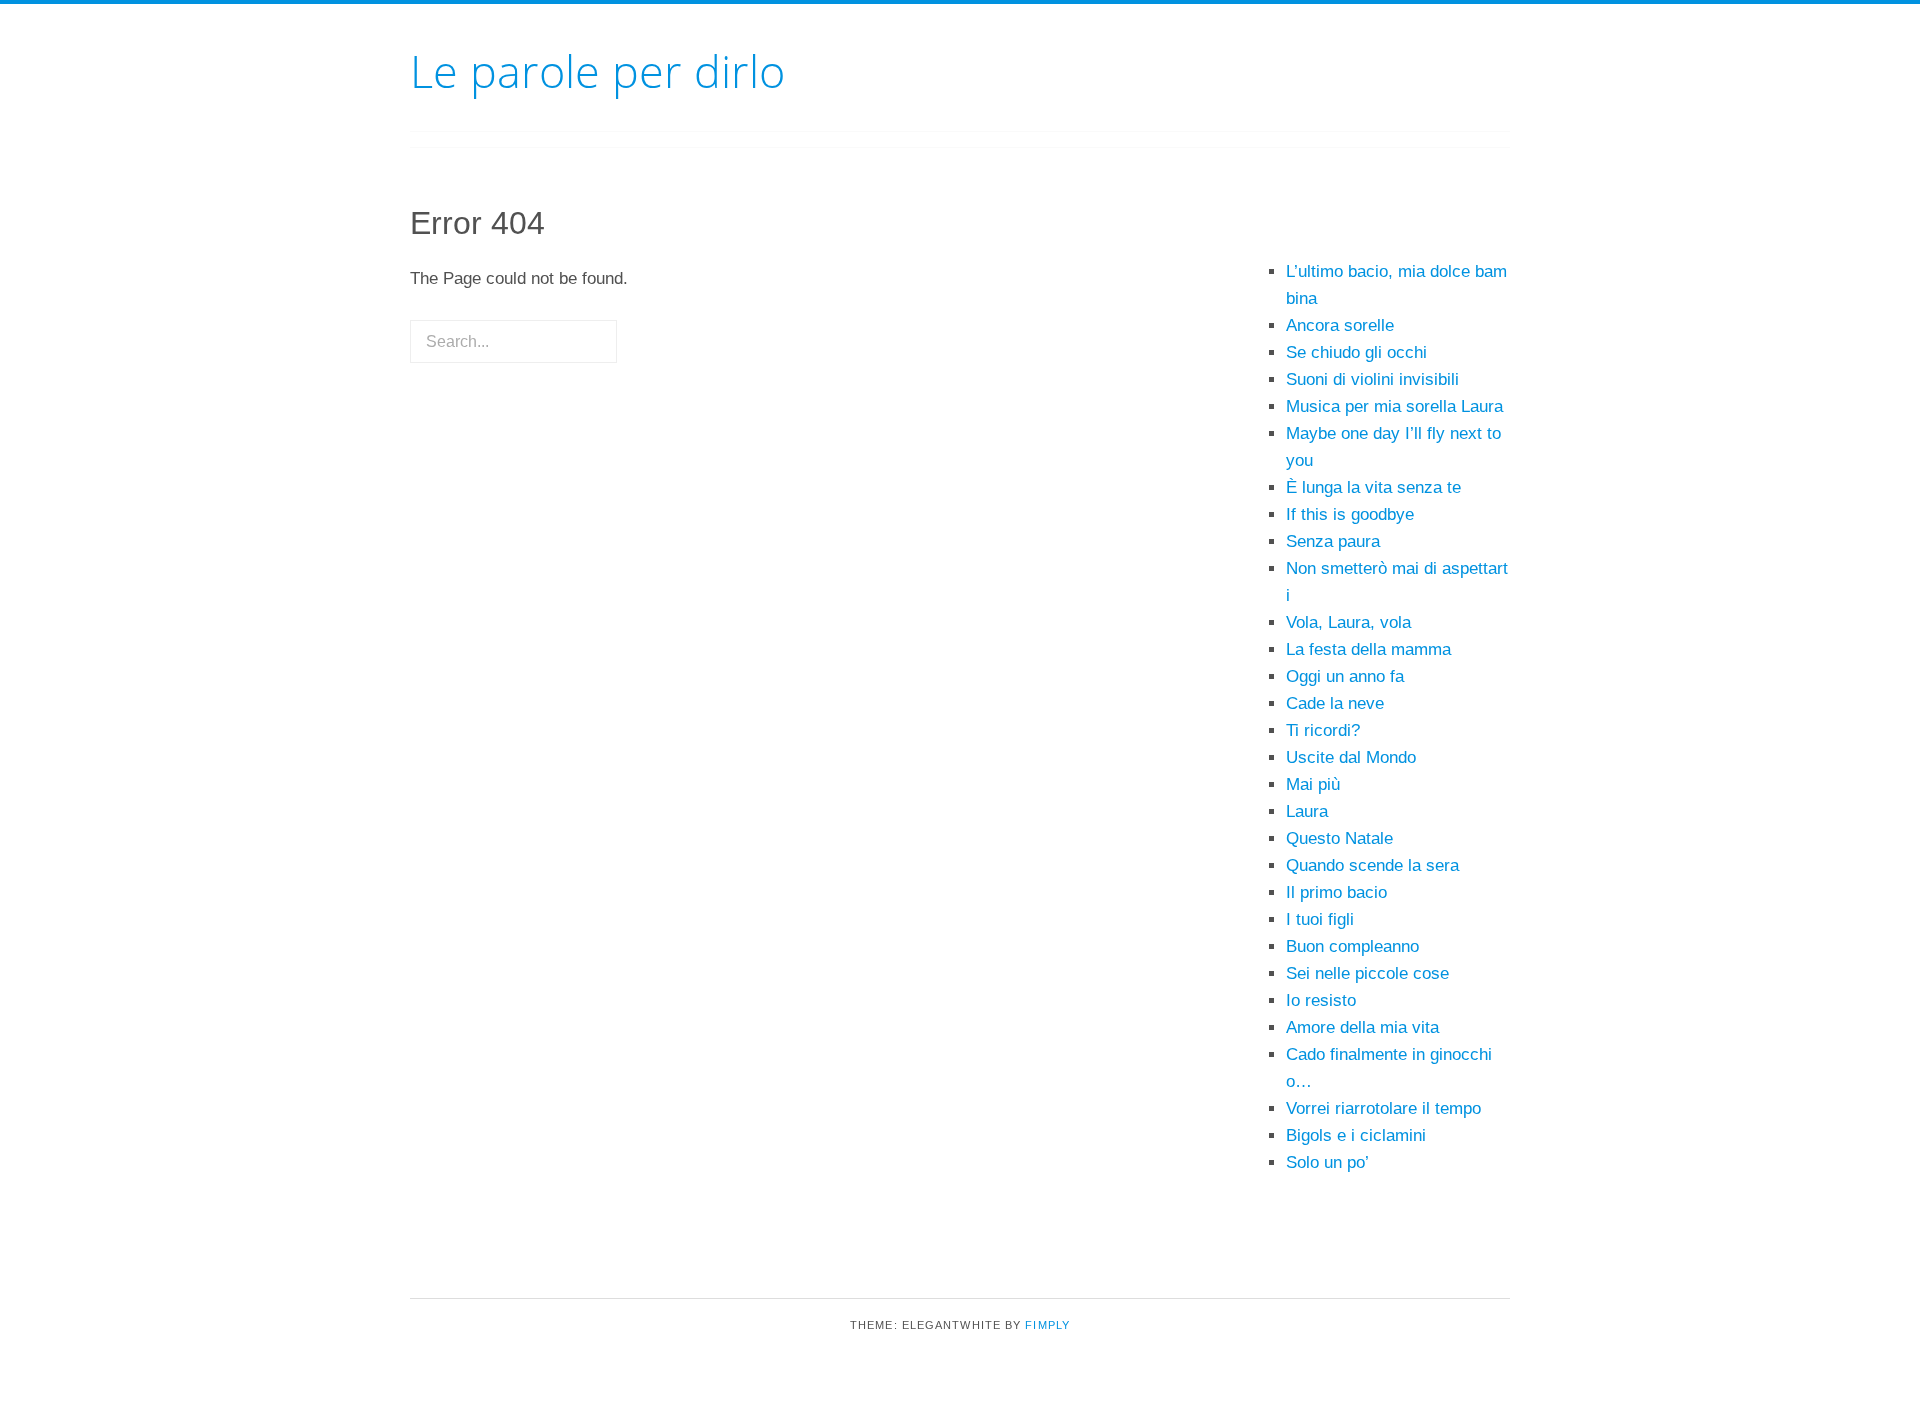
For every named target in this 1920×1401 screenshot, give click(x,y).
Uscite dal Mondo (1351, 757)
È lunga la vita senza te (1373, 487)
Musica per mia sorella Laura (1394, 406)
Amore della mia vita (1362, 1027)
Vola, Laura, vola (1348, 622)
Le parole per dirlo (597, 70)
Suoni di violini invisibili (1372, 379)
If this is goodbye (1350, 514)
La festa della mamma (1368, 649)
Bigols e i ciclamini (1356, 1135)
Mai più (1313, 784)
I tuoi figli (1320, 919)
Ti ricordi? (1323, 730)
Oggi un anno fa (1345, 676)
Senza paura (1333, 541)
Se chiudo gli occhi (1356, 352)
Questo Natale (1339, 838)
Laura (1307, 811)
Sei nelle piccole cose (1367, 973)
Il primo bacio (1336, 892)
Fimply (1047, 1325)
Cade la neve (1335, 703)
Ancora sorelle (1340, 325)
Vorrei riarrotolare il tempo (1383, 1108)
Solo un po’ (1327, 1162)
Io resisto (1321, 1000)
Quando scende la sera (1372, 865)
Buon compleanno (1352, 946)
